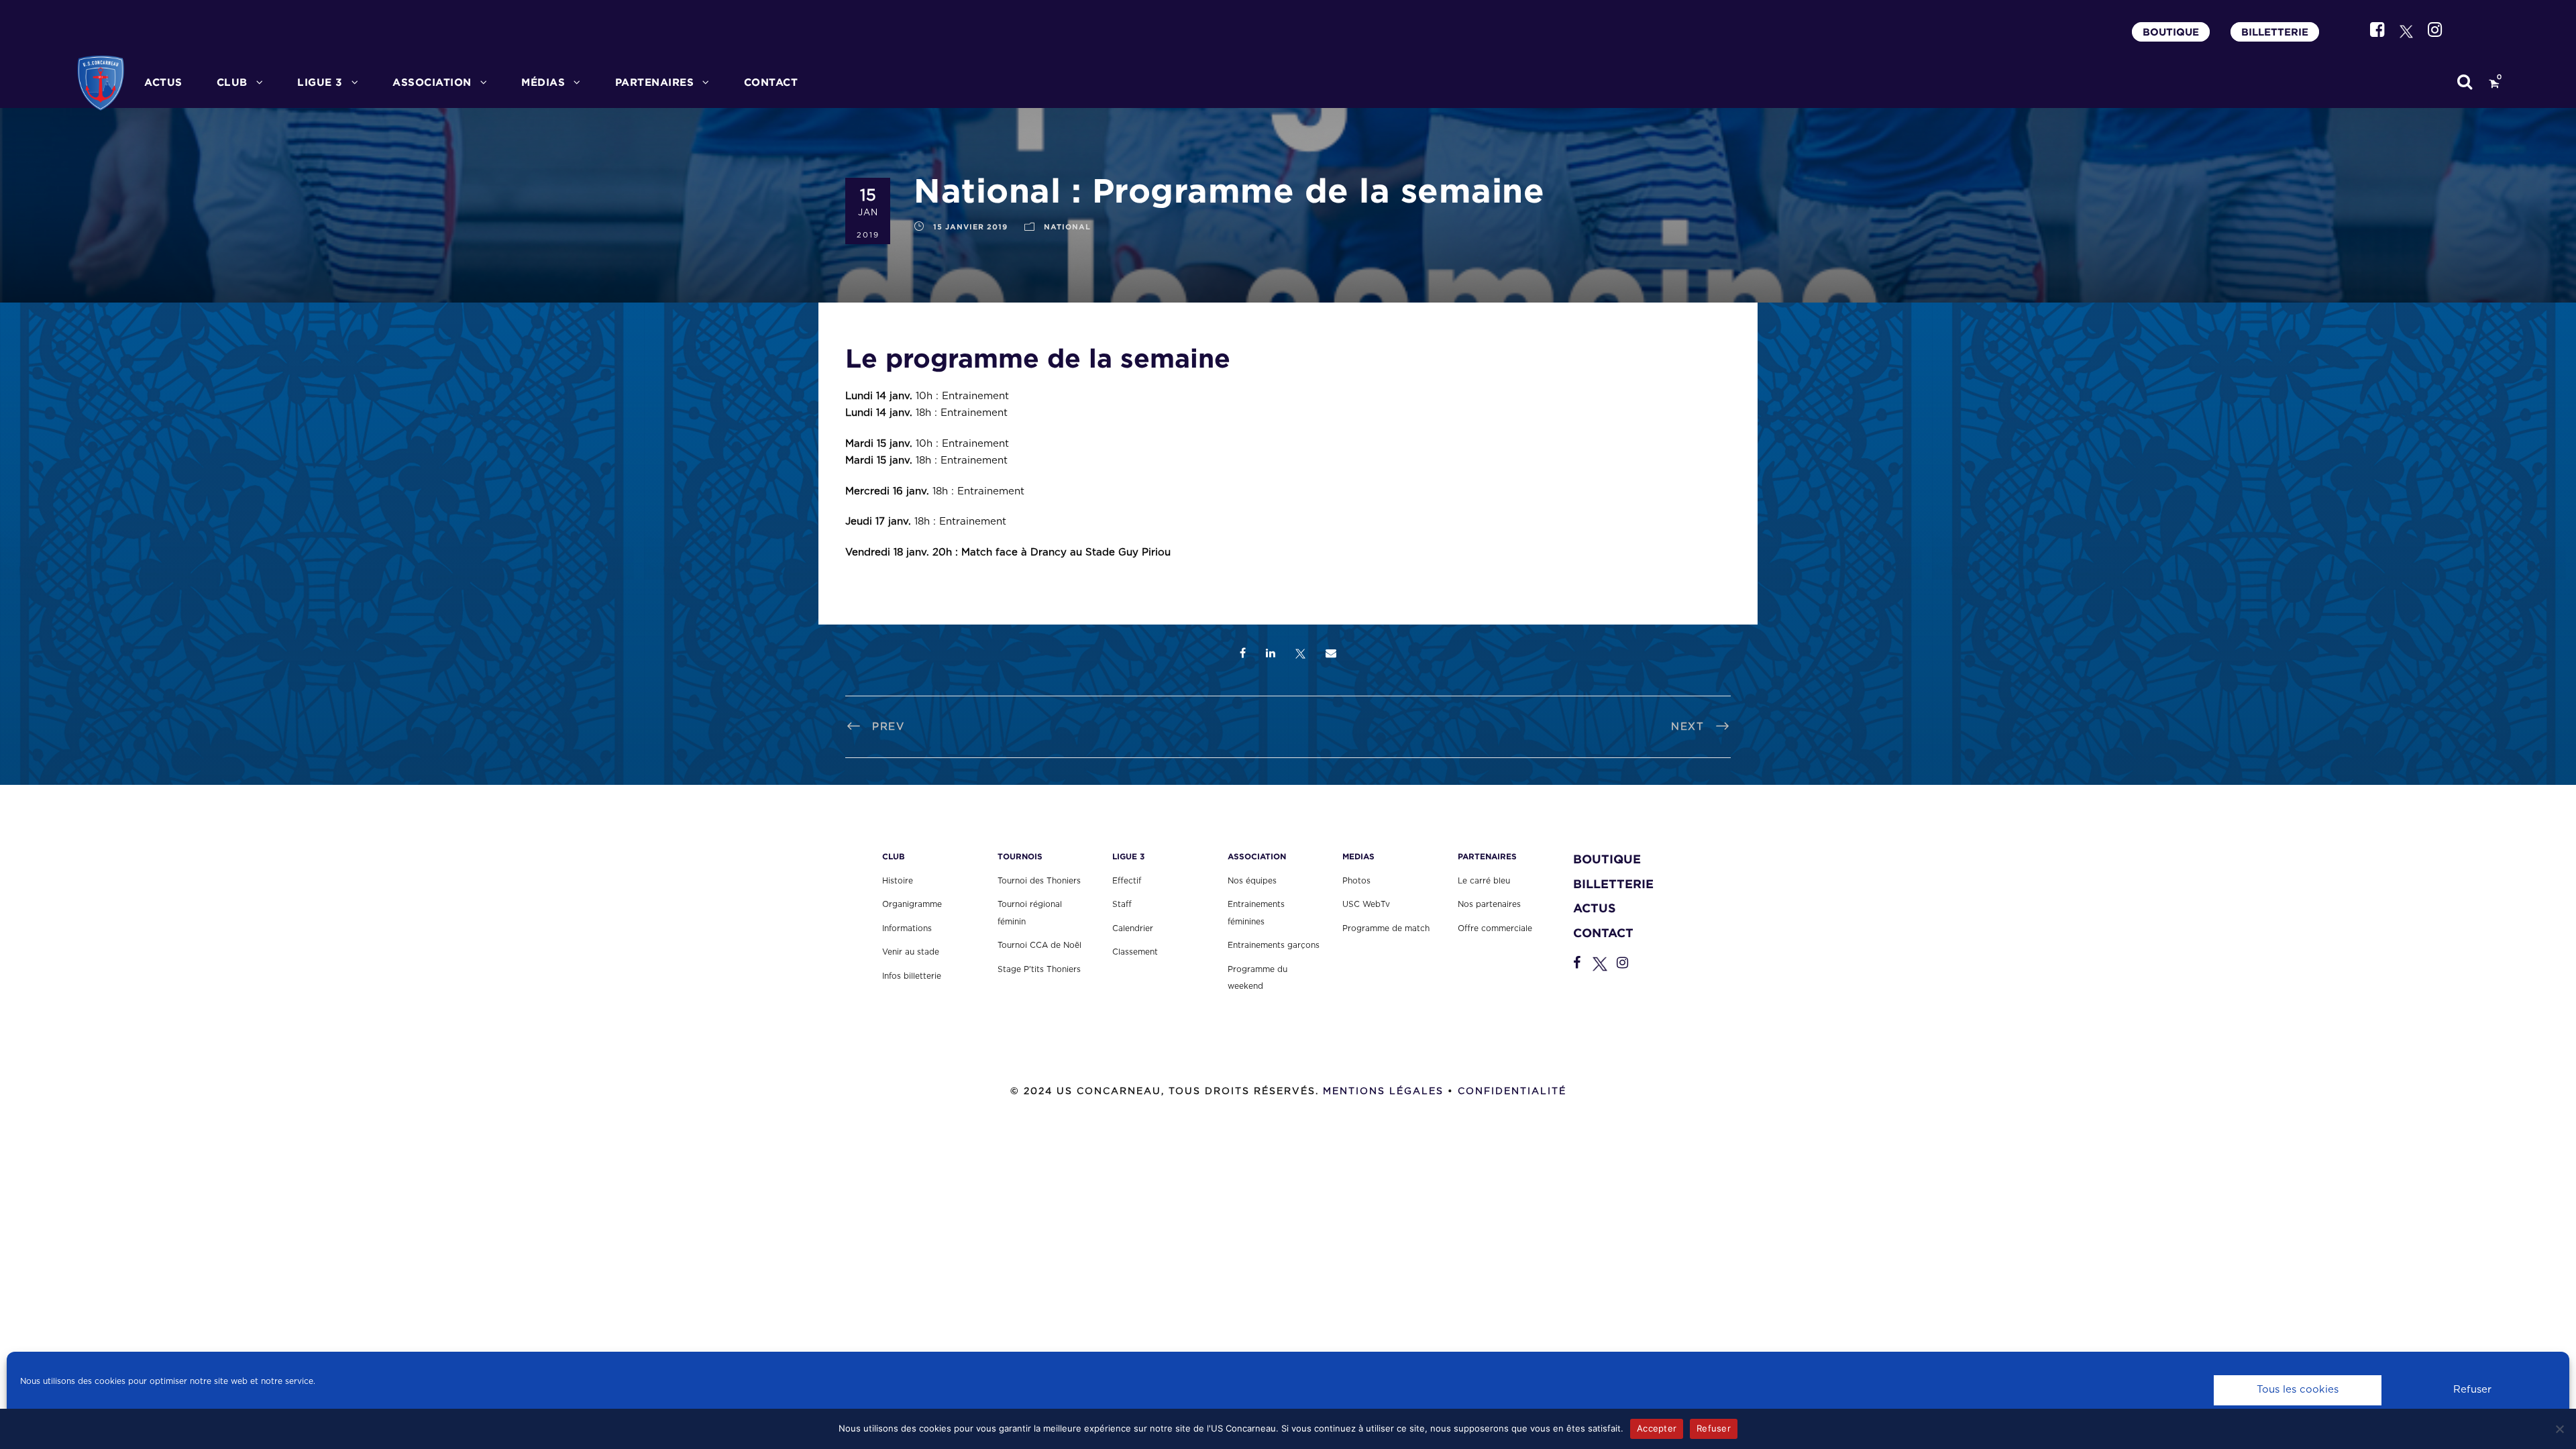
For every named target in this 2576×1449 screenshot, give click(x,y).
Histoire (898, 881)
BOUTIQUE (2171, 32)
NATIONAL (1067, 227)
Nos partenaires (1489, 904)
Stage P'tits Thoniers (1039, 969)
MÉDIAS (543, 82)
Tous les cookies (2298, 1390)
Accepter (1657, 1428)
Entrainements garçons (1274, 945)
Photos (1356, 881)
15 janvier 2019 (970, 227)
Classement (1135, 952)
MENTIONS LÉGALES (1383, 1091)
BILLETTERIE (2275, 32)
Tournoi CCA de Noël (1039, 945)
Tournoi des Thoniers (1039, 881)
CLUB (232, 82)
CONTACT (771, 82)
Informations (907, 928)
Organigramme (912, 904)
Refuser (2472, 1390)
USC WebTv (1366, 904)
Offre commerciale (1495, 928)
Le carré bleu (1484, 881)
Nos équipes (1252, 881)
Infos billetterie (912, 976)
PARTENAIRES (655, 82)
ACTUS (163, 82)
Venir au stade (911, 952)
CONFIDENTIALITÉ (1512, 1091)
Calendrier (1133, 928)
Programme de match (1386, 928)
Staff (1122, 904)
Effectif (1127, 881)
